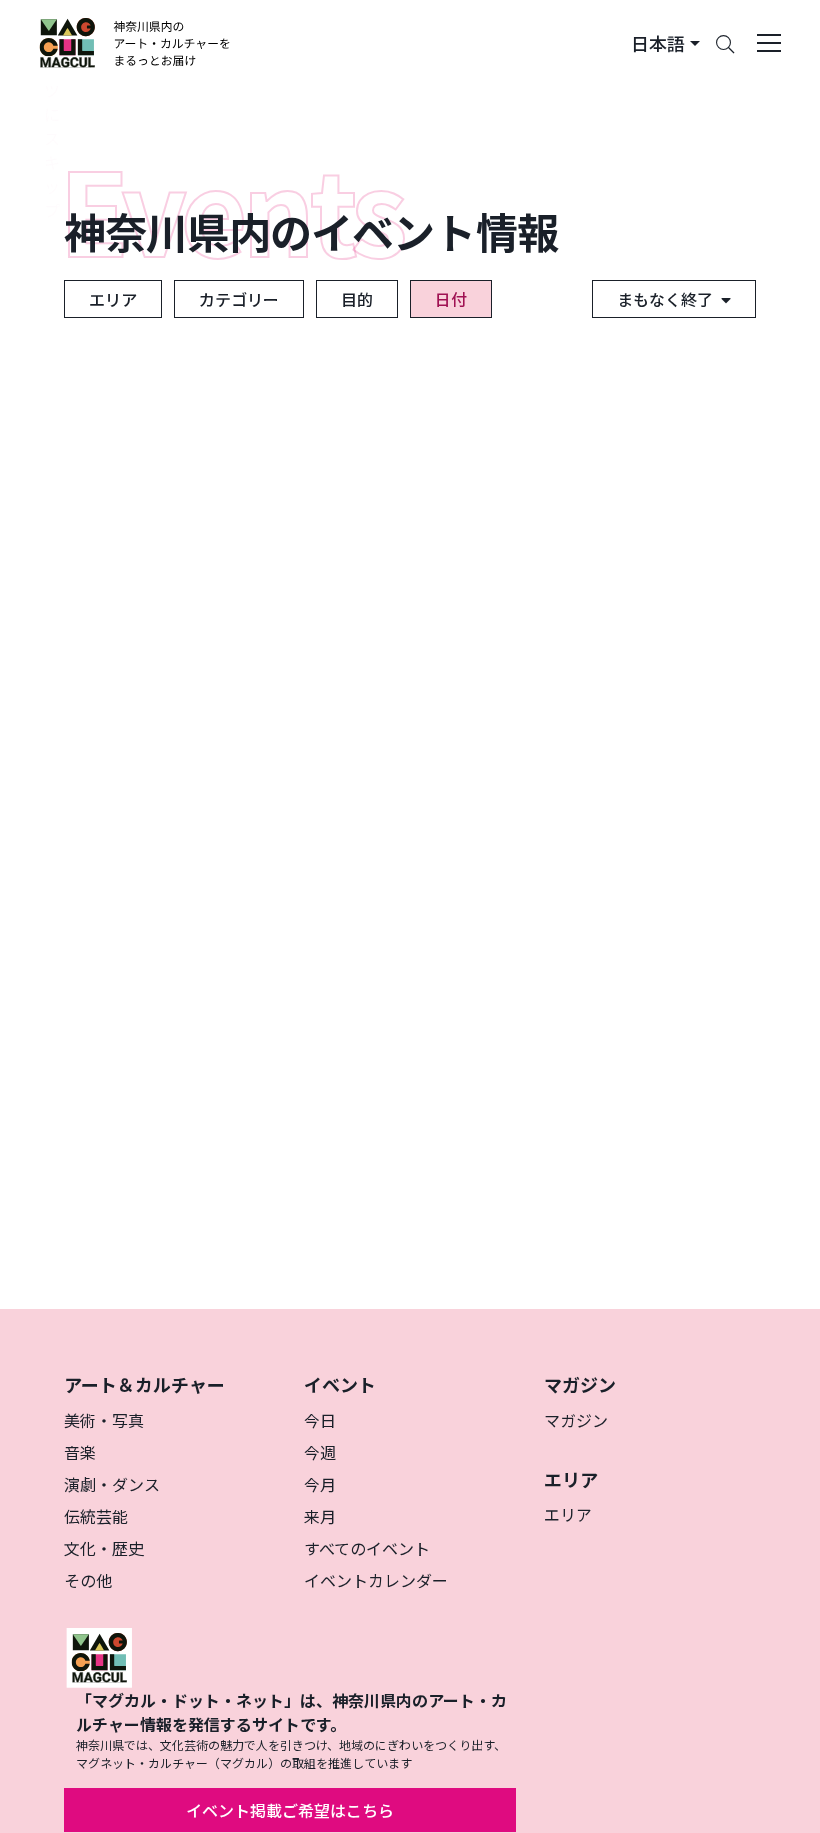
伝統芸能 (96, 1516)
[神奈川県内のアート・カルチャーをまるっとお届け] (135, 43)
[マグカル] (99, 1655)
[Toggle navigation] (769, 43)
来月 (320, 1516)
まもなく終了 (665, 299)
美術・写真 (104, 1420)
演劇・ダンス (112, 1484)
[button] (665, 43)
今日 (320, 1420)
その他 (88, 1580)
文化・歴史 (104, 1548)
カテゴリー (239, 299)
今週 (320, 1452)
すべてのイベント (367, 1548)
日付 (451, 299)
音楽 (80, 1452)
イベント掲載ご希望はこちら (290, 1810)
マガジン (576, 1420)
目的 (357, 299)
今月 (320, 1484)
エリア (113, 299)
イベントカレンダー (376, 1580)
